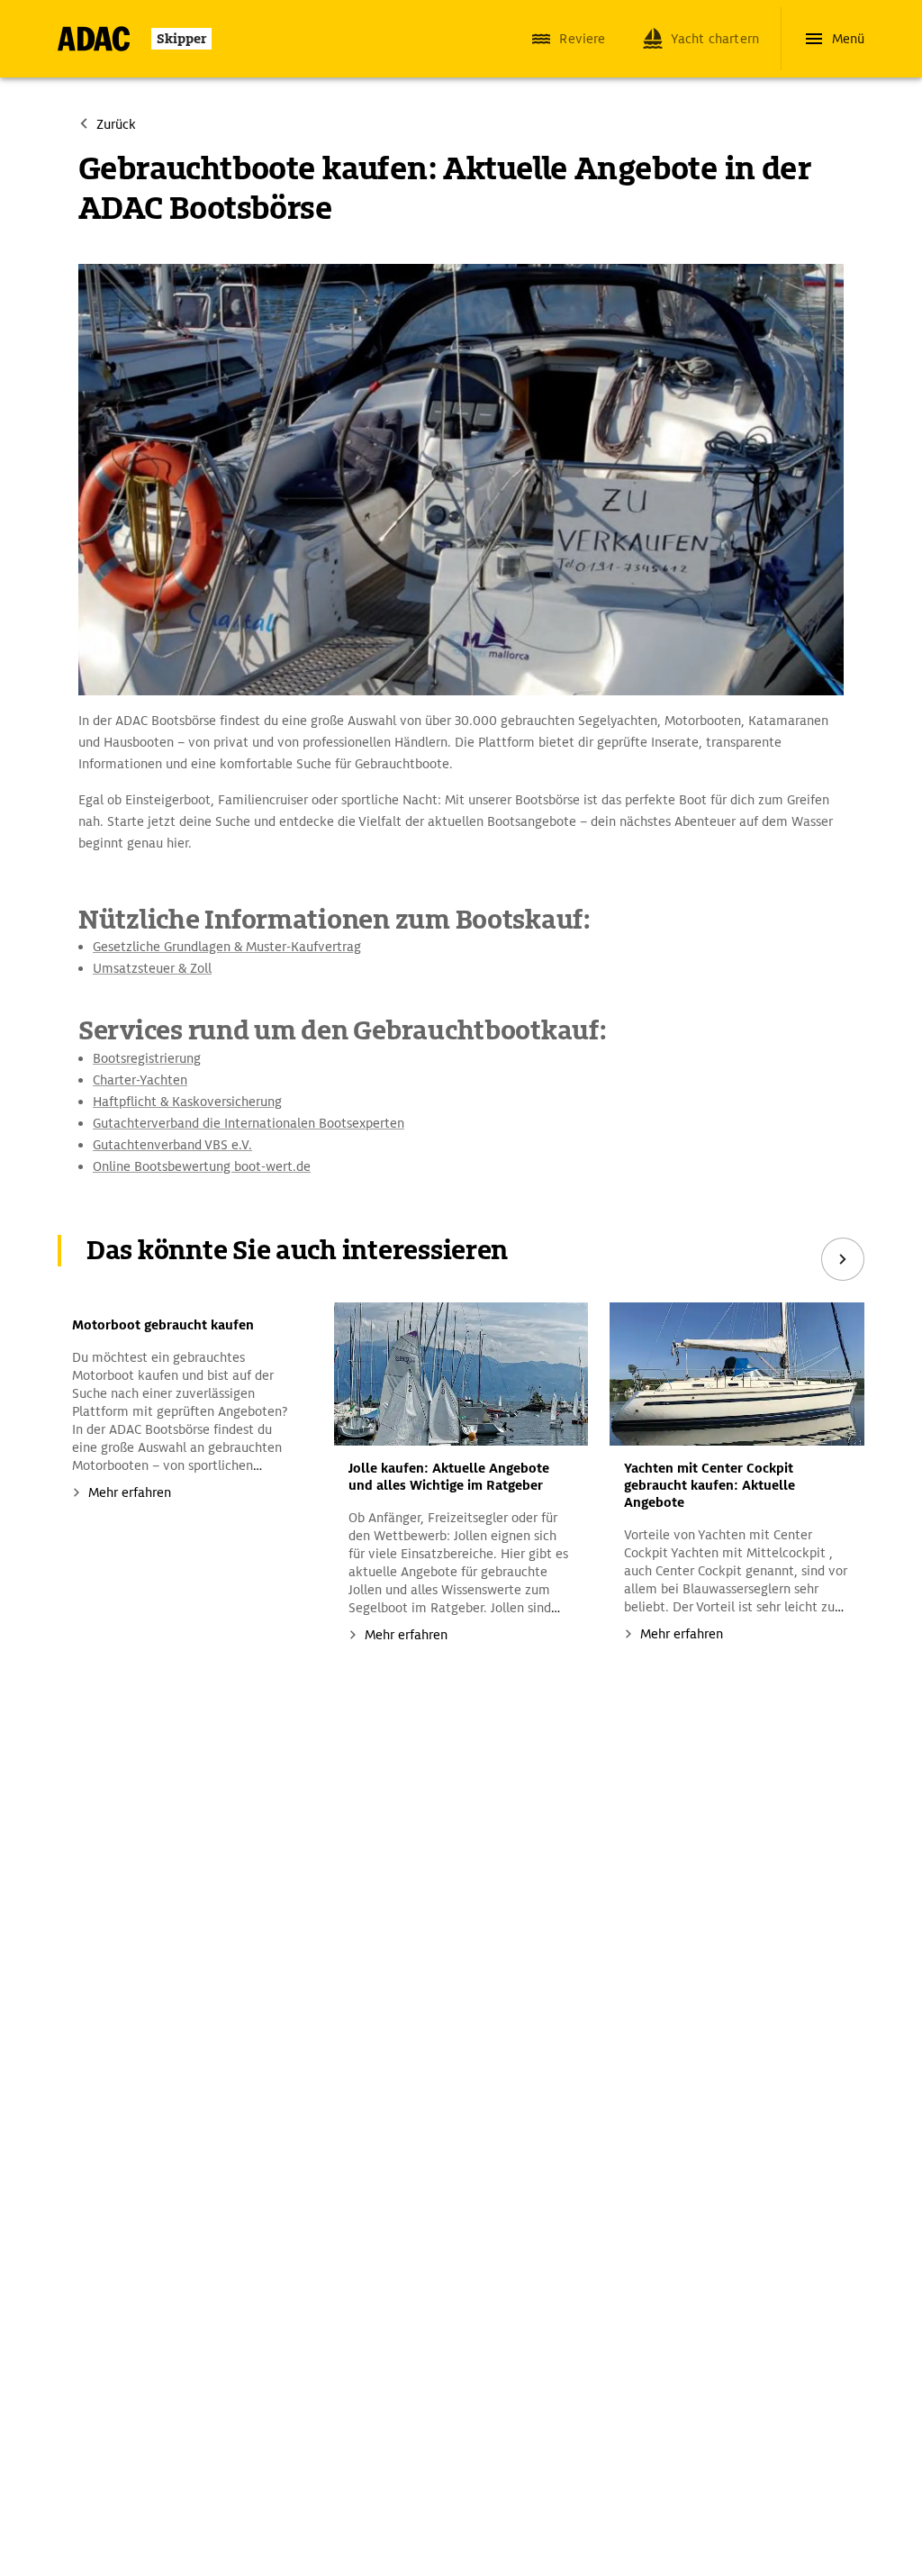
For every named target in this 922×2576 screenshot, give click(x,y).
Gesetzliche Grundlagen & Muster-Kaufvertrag (227, 947)
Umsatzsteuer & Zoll (152, 968)
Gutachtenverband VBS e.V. (172, 1145)
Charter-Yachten (140, 1080)
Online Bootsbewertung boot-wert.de (202, 1166)
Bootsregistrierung (147, 1058)
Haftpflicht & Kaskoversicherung (187, 1102)
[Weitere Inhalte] (843, 1259)
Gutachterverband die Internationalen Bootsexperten (249, 1123)
